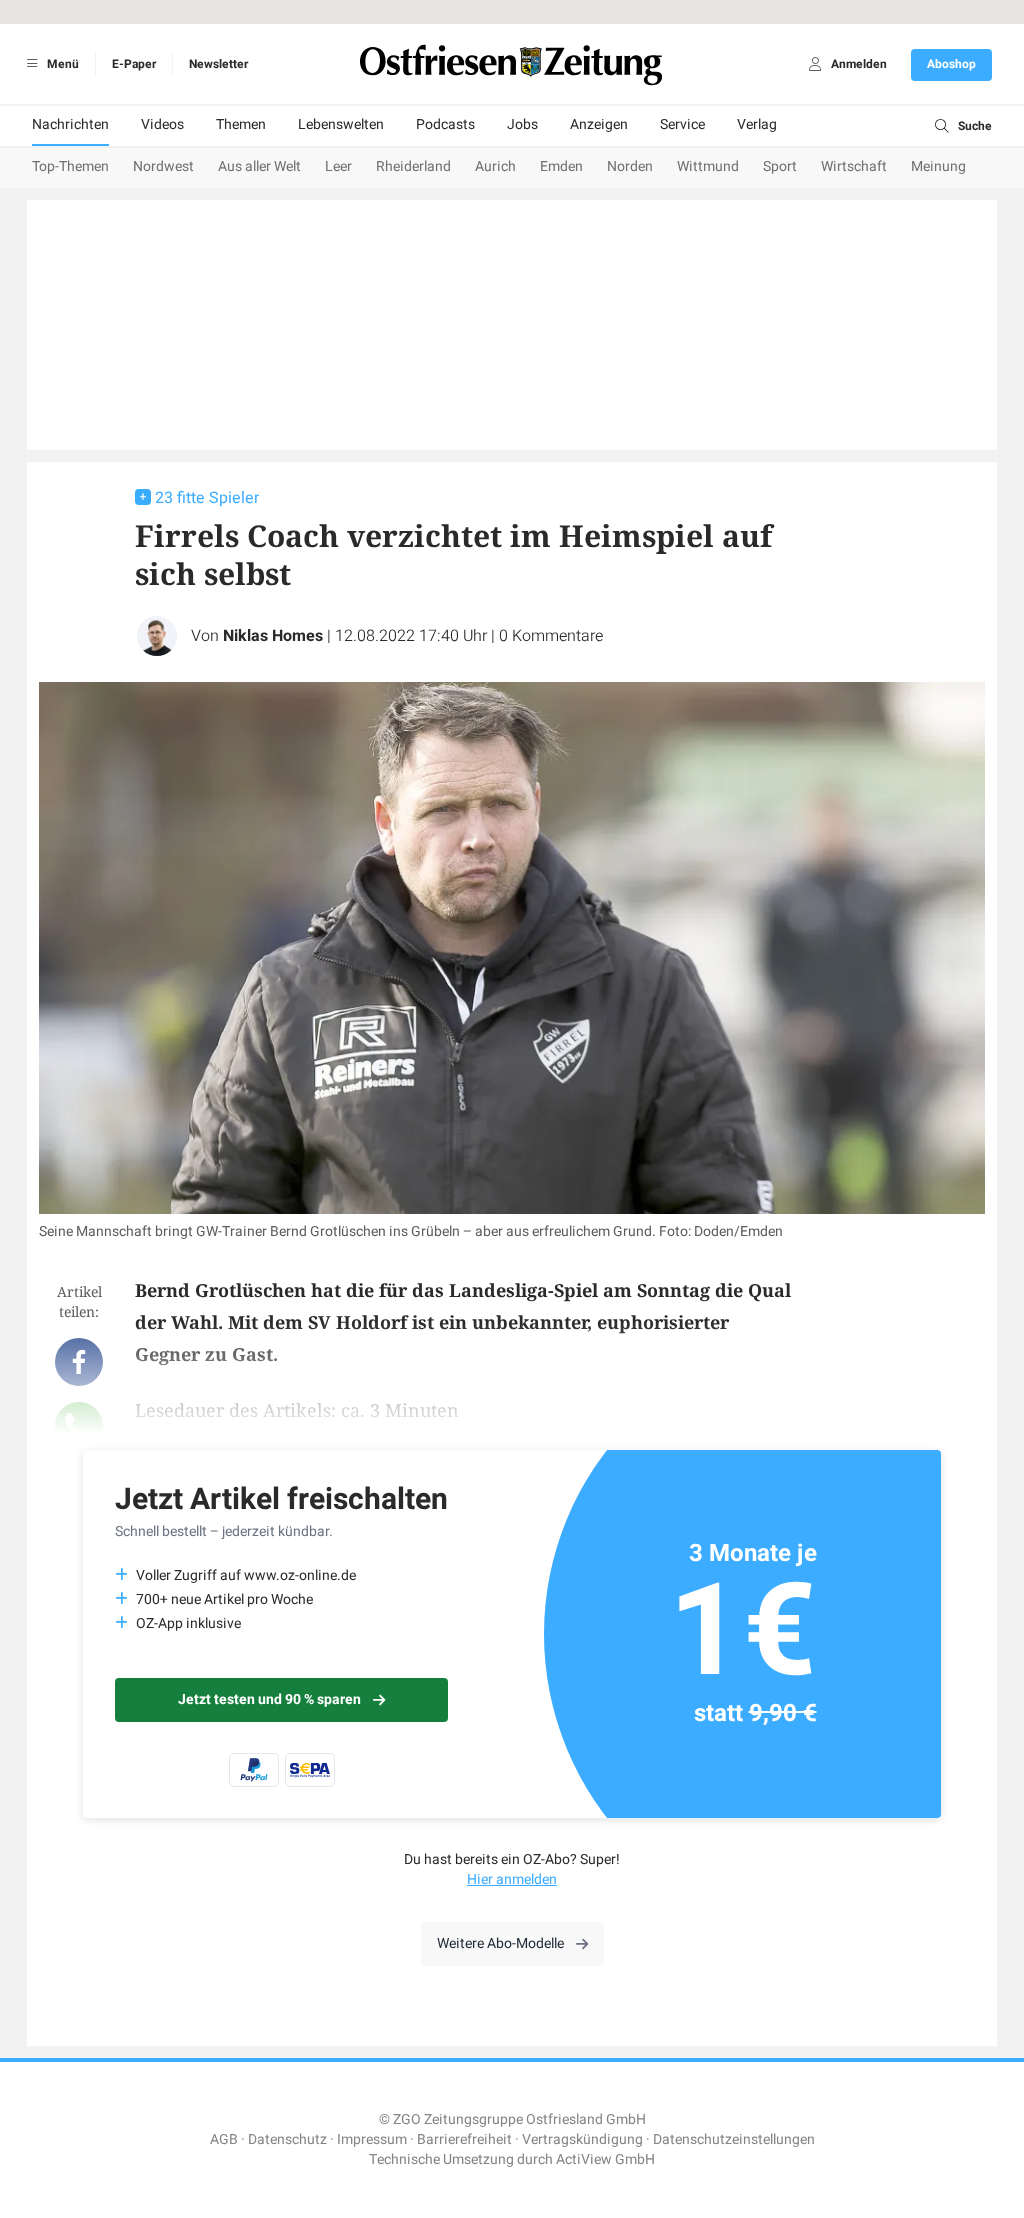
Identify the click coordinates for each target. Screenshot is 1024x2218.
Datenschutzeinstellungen (734, 2139)
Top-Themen (70, 166)
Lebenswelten (341, 124)
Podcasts (445, 124)
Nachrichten (70, 124)
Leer (338, 166)
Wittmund (708, 166)
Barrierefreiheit (464, 2139)
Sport (780, 166)
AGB (224, 2139)
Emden (561, 166)
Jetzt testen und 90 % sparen (269, 1699)
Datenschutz (287, 2139)
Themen (241, 124)
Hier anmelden (512, 1879)
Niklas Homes (273, 636)
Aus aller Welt (259, 166)
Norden (630, 166)
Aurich (495, 166)
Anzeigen (599, 124)
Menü (61, 64)
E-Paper (134, 64)
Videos (162, 124)
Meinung (938, 166)
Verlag (757, 124)
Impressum (372, 2139)
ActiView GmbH (605, 2159)
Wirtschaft (854, 166)
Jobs (522, 124)
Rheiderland (413, 166)
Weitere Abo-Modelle (500, 1943)
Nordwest (163, 166)
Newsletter (218, 64)
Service (682, 124)
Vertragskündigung (582, 2139)
